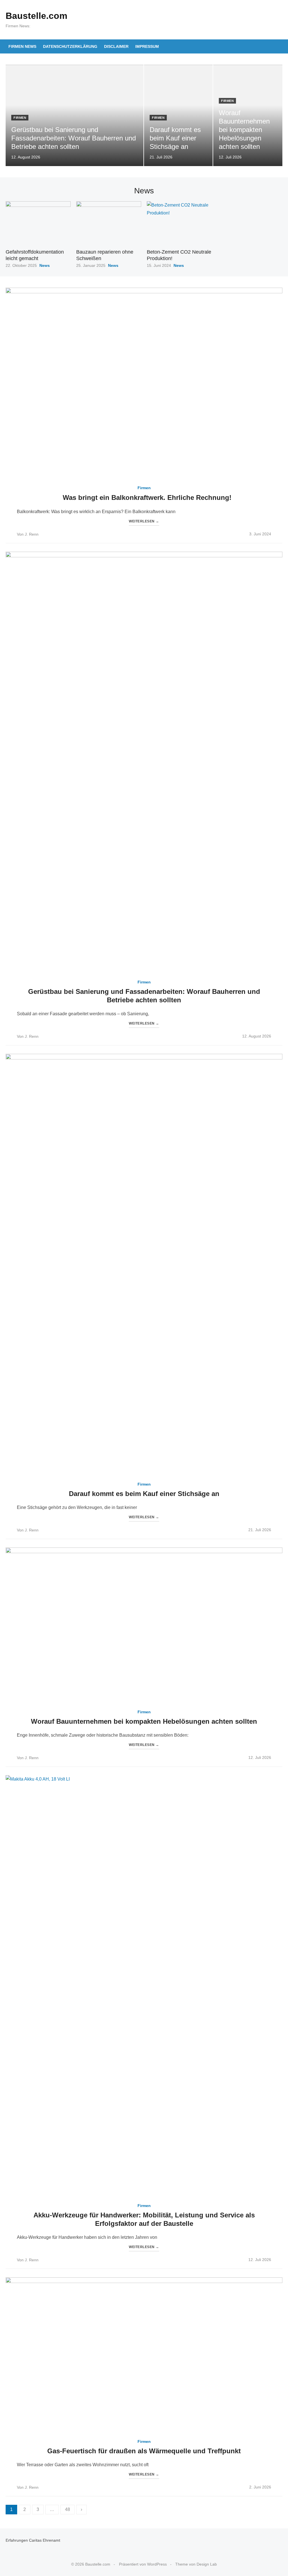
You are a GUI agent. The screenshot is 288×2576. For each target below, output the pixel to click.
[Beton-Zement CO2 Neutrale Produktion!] (179, 223)
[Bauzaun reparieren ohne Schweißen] (109, 223)
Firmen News (22, 46)
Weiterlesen (144, 521)
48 (67, 2509)
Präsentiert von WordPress (143, 2564)
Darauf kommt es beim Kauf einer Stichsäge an (144, 1494)
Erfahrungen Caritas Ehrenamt (33, 2540)
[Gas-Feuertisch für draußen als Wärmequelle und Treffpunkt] (144, 2355)
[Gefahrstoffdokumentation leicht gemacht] (38, 223)
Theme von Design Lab (196, 2564)
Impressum (147, 46)
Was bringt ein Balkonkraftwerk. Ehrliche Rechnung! (147, 497)
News (45, 265)
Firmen (20, 118)
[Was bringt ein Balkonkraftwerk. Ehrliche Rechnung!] (144, 384)
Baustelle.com (36, 16)
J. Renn (32, 534)
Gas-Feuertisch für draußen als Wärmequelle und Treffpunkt (144, 2451)
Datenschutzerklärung (70, 46)
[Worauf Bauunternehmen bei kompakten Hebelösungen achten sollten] (144, 1625)
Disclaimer (116, 46)
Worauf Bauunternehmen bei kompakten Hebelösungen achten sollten (144, 1721)
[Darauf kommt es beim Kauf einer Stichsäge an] (144, 1265)
